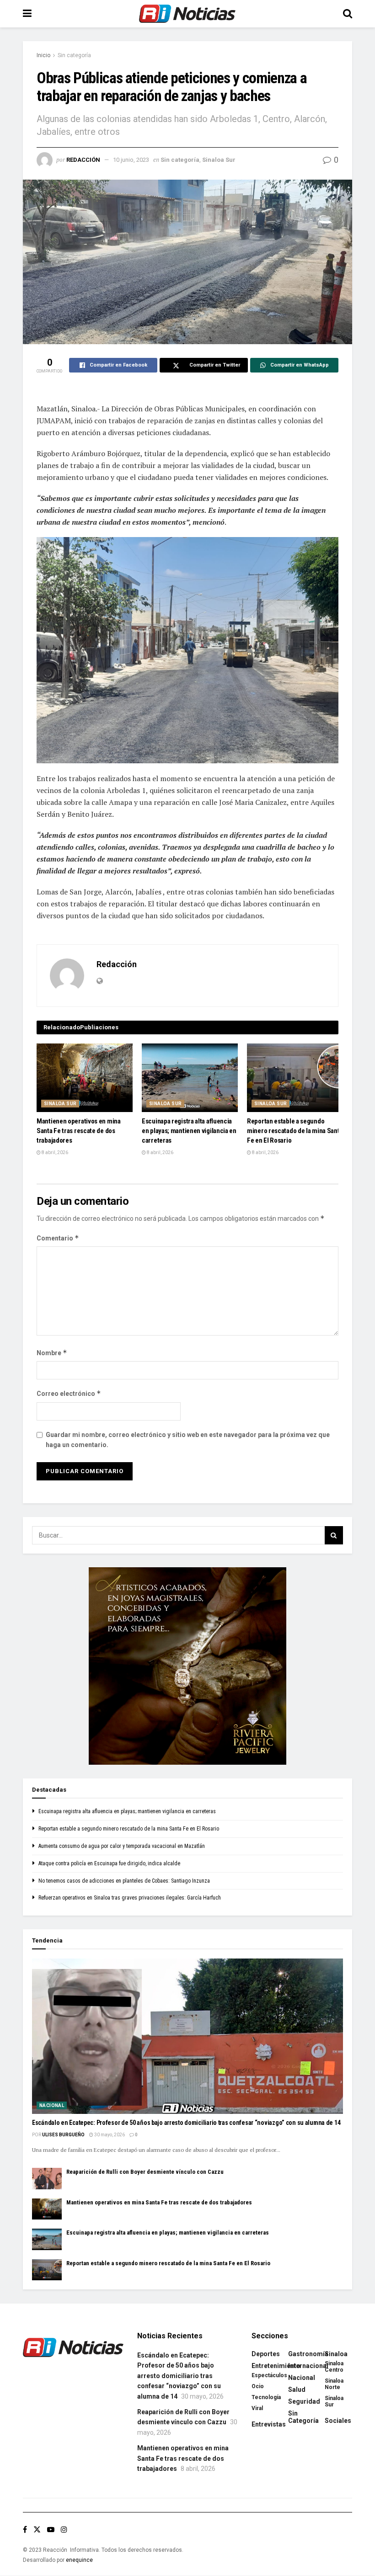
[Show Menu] (27, 14)
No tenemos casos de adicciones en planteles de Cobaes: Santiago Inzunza (124, 1881)
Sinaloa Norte (334, 2384)
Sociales (338, 2421)
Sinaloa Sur (219, 160)
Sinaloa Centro (334, 2367)
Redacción (83, 160)
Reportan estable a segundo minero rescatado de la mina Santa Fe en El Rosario (295, 1131)
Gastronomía (308, 2354)
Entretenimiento (276, 2366)
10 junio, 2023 (131, 160)
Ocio (258, 2386)
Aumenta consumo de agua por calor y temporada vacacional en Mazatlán (122, 1846)
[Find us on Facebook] (25, 2530)
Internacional (308, 2366)
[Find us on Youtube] (51, 2530)
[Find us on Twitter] (37, 2530)
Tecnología (266, 2397)
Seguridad (304, 2401)
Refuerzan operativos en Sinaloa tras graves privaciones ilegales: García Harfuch (130, 1898)
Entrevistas (269, 2424)
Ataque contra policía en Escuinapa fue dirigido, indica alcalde (109, 1863)
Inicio (43, 55)
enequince (79, 2560)
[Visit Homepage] (187, 14)
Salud (297, 2390)
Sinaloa (336, 2354)
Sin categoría (74, 55)
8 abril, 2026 (54, 1152)
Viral (257, 2408)
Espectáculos (269, 2375)
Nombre (52, 1353)
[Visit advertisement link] (187, 1666)
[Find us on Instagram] (64, 2530)
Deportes (266, 2354)
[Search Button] (348, 14)
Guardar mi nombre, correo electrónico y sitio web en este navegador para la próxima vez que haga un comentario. (188, 1440)
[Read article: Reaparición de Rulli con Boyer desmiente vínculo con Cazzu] (47, 2178)
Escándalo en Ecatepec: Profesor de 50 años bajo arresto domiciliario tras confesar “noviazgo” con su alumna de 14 (186, 2123)
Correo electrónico (69, 1393)
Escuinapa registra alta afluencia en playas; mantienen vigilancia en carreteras (189, 1131)
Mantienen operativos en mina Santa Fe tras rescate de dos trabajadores (79, 1131)
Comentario (58, 1238)
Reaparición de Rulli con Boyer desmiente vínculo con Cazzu (145, 2172)
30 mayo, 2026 (109, 2135)
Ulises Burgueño (63, 2135)
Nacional (52, 2105)
